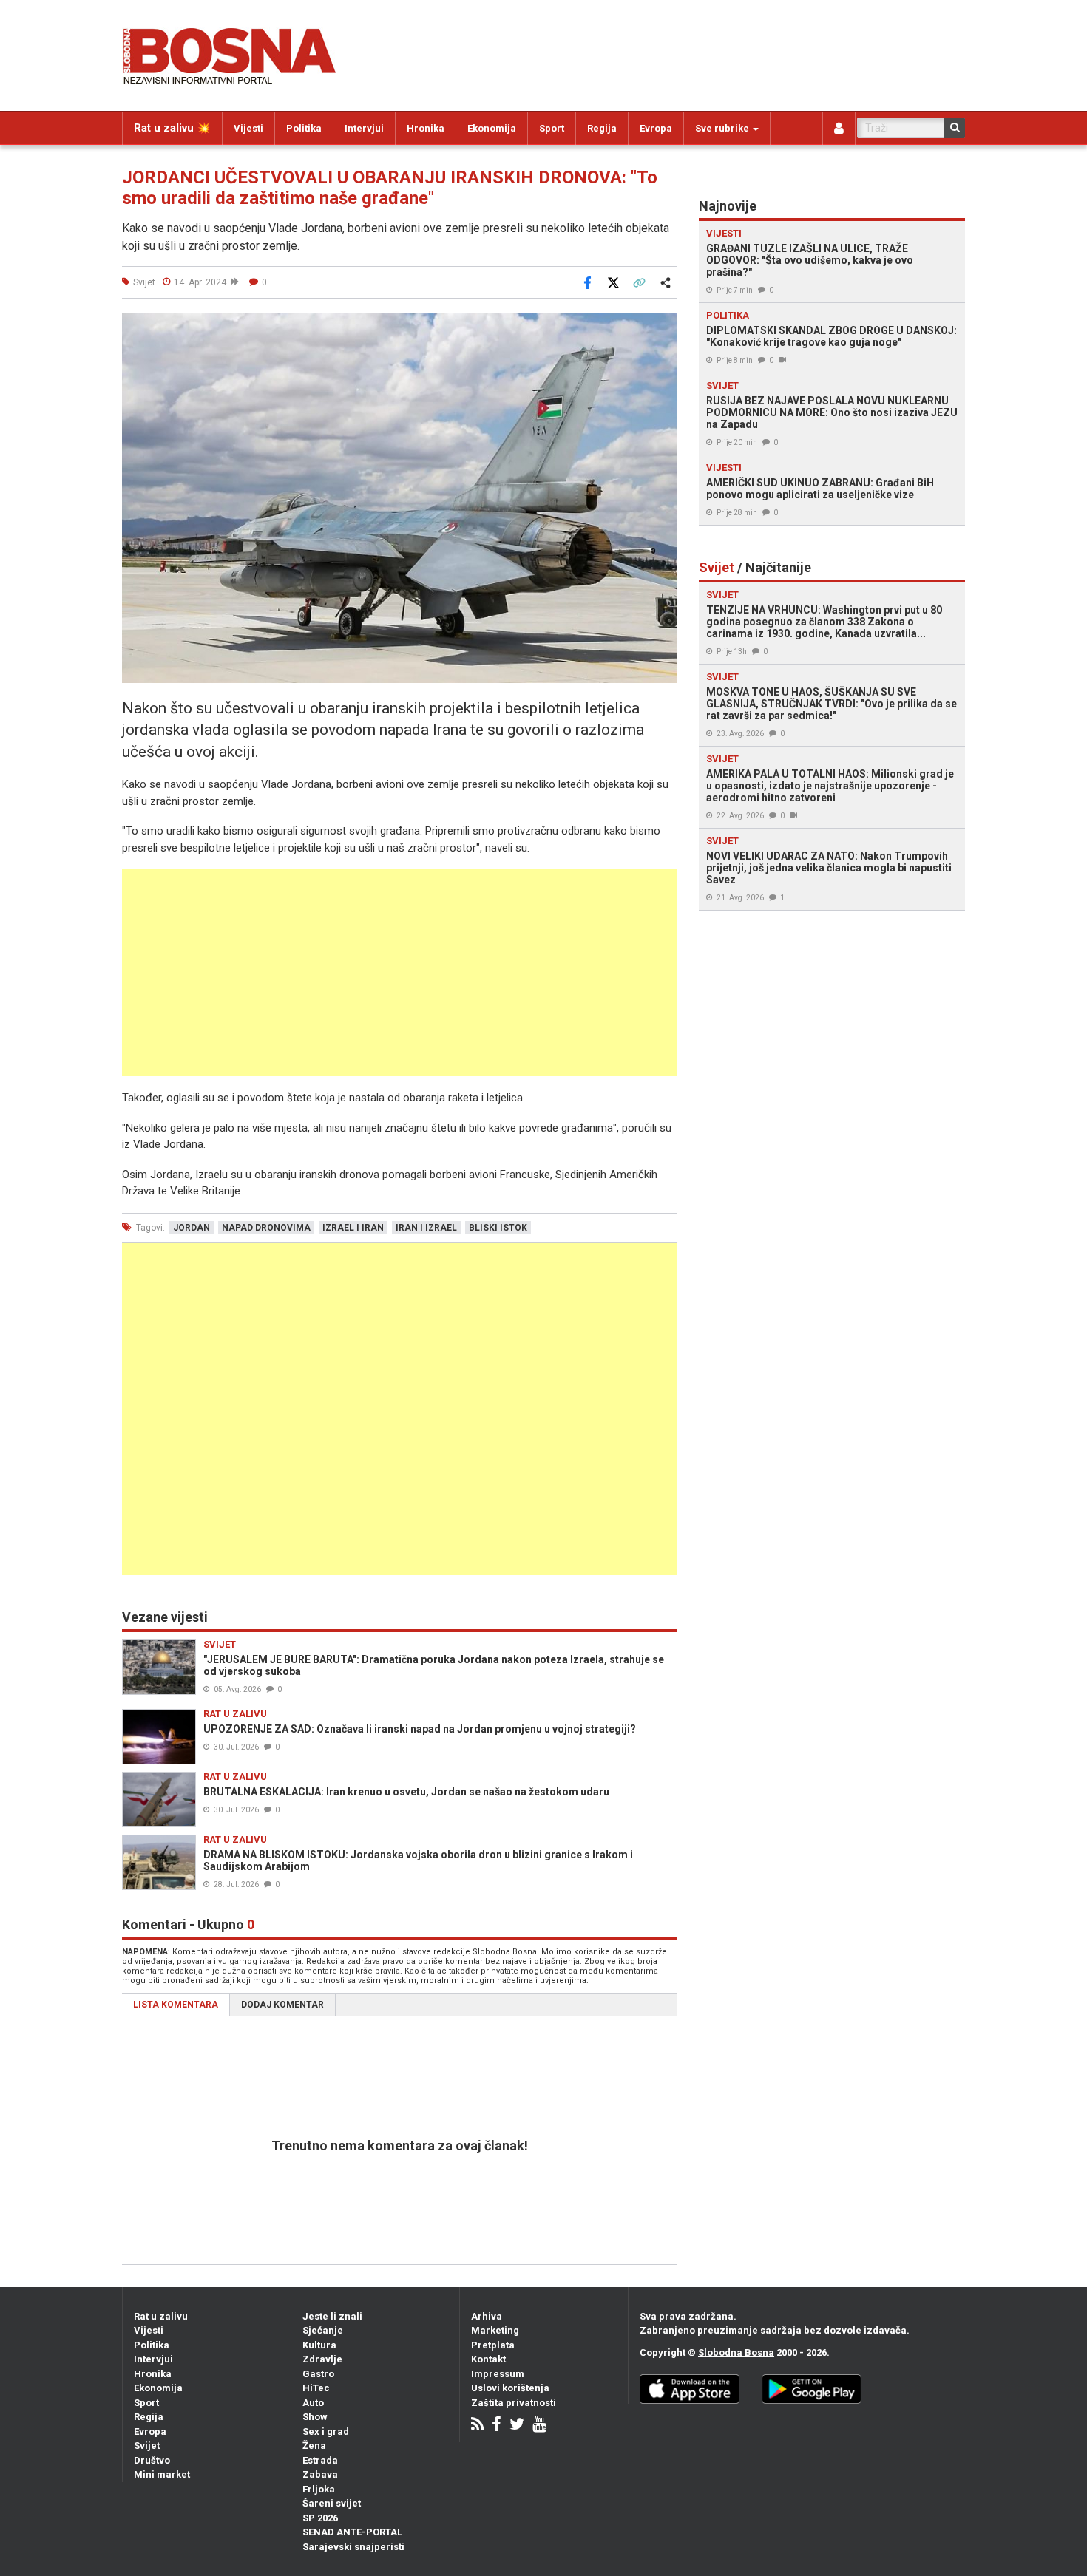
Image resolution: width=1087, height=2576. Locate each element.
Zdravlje (322, 2359)
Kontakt (488, 2359)
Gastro (318, 2374)
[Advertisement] (399, 973)
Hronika (426, 128)
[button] (663, 327)
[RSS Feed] (477, 2426)
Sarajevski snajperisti (353, 2547)
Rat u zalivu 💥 (172, 128)
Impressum (498, 2374)
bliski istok (498, 1228)
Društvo (152, 2460)
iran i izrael (426, 1228)
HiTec (316, 2388)
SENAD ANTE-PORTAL (352, 2532)
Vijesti (248, 128)
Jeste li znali (332, 2316)
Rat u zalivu (161, 2316)
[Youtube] (539, 2426)
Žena (314, 2446)
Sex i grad (326, 2431)
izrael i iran (353, 1228)
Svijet (147, 2446)
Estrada (320, 2460)
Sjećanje (323, 2330)
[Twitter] (517, 2426)
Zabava (320, 2474)
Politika (304, 128)
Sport (552, 128)
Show (315, 2417)
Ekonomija (492, 128)
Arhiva (487, 2316)
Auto (313, 2403)
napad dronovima (266, 1228)
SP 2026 (320, 2518)
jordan (192, 1228)
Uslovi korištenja (510, 2388)
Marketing (495, 2330)
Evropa (656, 128)
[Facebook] (497, 2426)
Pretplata (493, 2345)
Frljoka (319, 2489)
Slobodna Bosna (736, 2352)
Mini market (162, 2474)
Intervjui (364, 128)
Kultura (319, 2345)
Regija (602, 128)
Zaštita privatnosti (514, 2403)
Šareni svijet (332, 2503)
